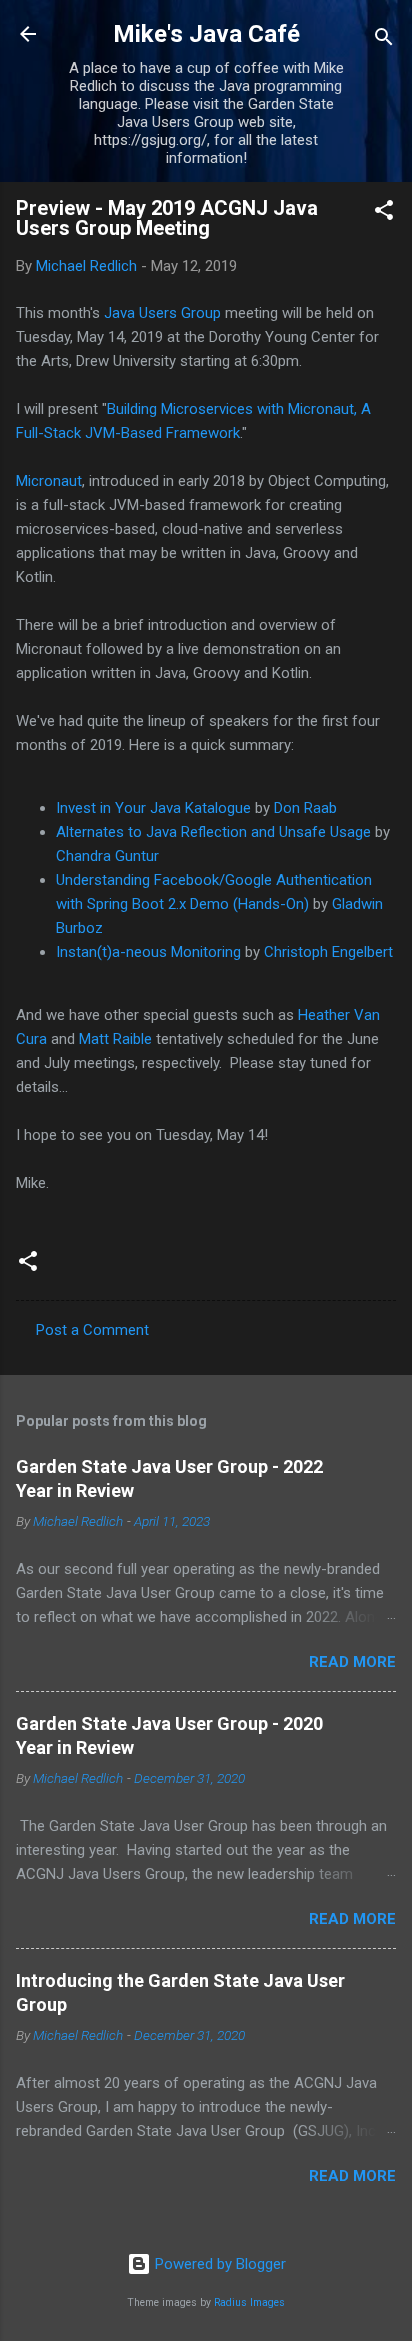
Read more (352, 1662)
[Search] (384, 40)
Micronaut (49, 481)
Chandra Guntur (107, 856)
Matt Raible (115, 1039)
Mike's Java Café (206, 34)
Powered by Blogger (218, 2264)
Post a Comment (92, 1330)
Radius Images (249, 2302)
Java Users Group (162, 313)
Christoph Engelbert (328, 952)
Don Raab (305, 808)
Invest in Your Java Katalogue (153, 808)
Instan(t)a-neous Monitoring (148, 952)
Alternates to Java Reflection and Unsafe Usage (213, 832)
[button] (384, 213)
